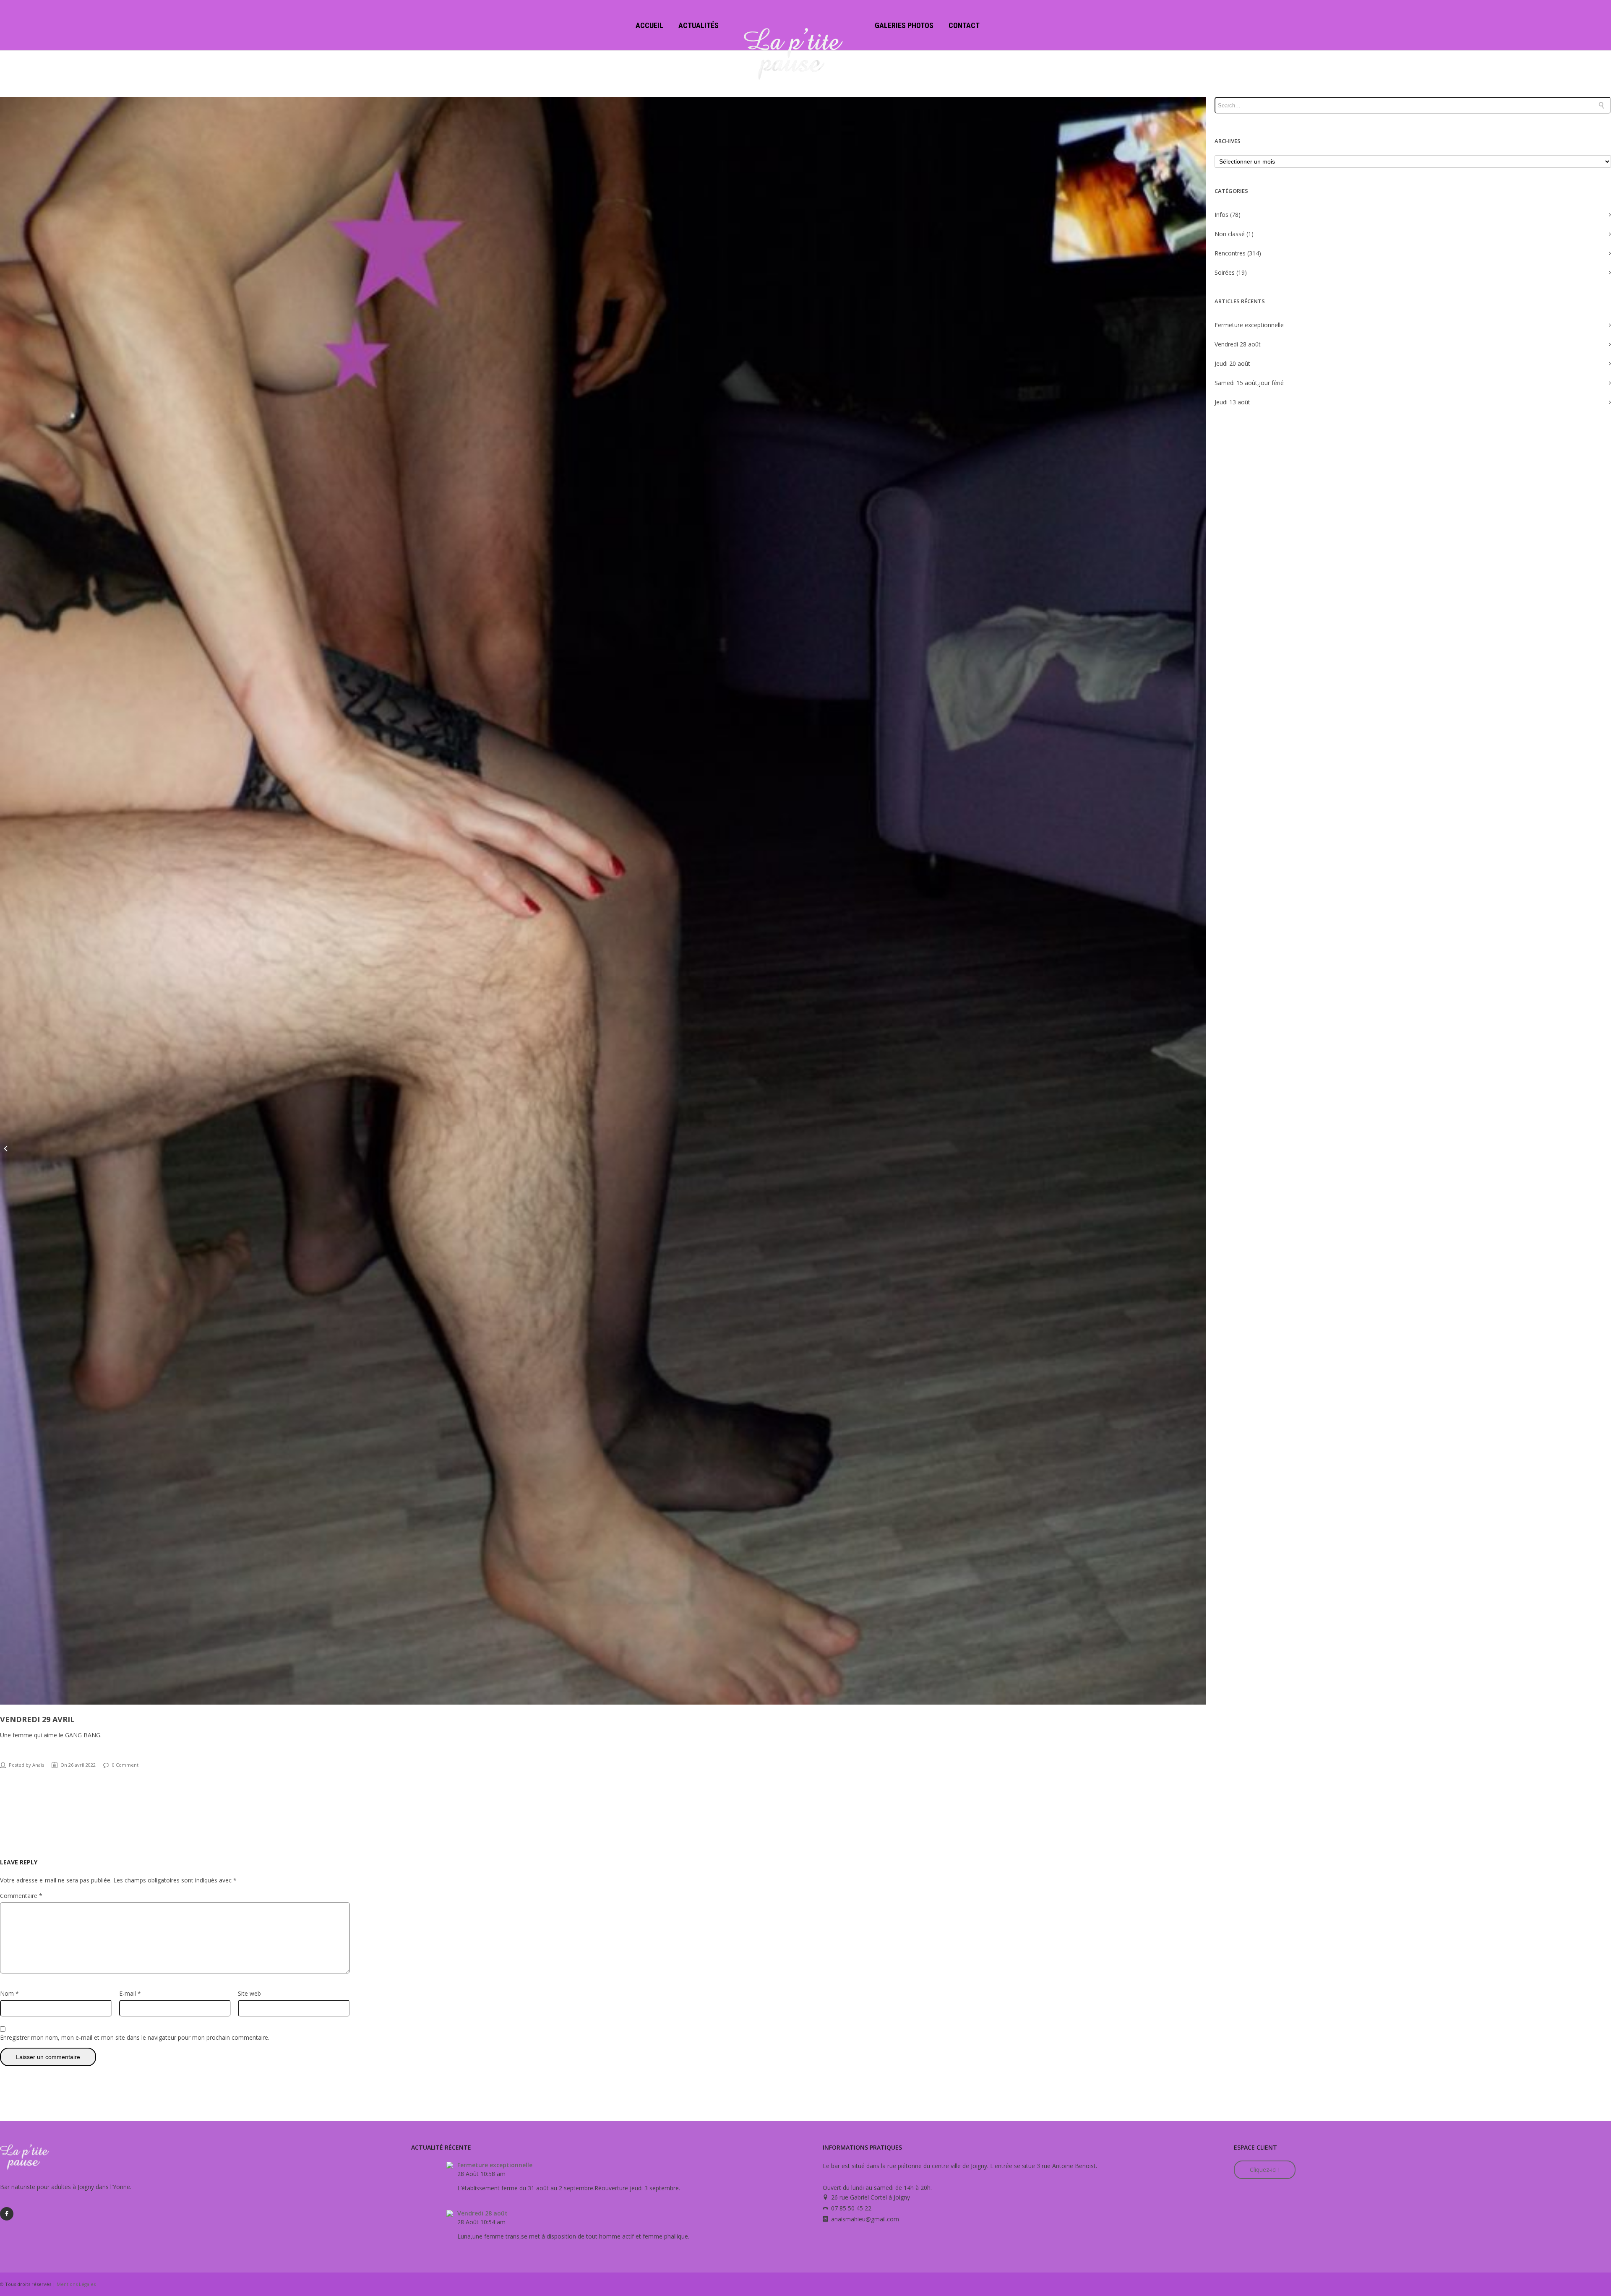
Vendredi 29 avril (37, 1719)
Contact (964, 25)
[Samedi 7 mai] (1605, 1148)
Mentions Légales (76, 2284)
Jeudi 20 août (1232, 363)
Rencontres (1230, 253)
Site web (249, 1993)
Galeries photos (904, 25)
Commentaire (21, 1896)
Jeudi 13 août (1232, 402)
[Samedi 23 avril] (6, 1148)
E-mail (130, 1993)
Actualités (699, 25)
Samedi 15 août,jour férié (1249, 383)
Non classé (1230, 234)
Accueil (649, 25)
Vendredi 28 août (1238, 344)
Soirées (1225, 272)
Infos (1221, 215)
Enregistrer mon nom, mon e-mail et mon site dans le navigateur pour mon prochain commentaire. (135, 2037)
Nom (9, 1993)
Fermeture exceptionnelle (1249, 325)
